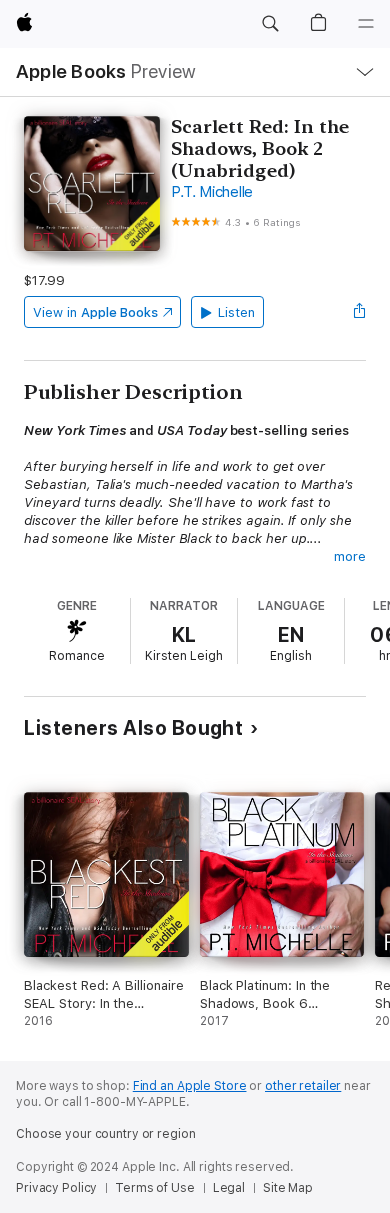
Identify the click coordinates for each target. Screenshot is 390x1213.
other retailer (303, 1086)
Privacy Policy (56, 1188)
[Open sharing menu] (360, 312)
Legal (229, 1188)
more (350, 556)
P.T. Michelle (212, 192)
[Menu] (366, 24)
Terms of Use (155, 1188)
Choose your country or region (106, 1134)
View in (95, 312)
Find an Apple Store (190, 1086)
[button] (270, 24)
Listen (236, 312)
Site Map (288, 1188)
